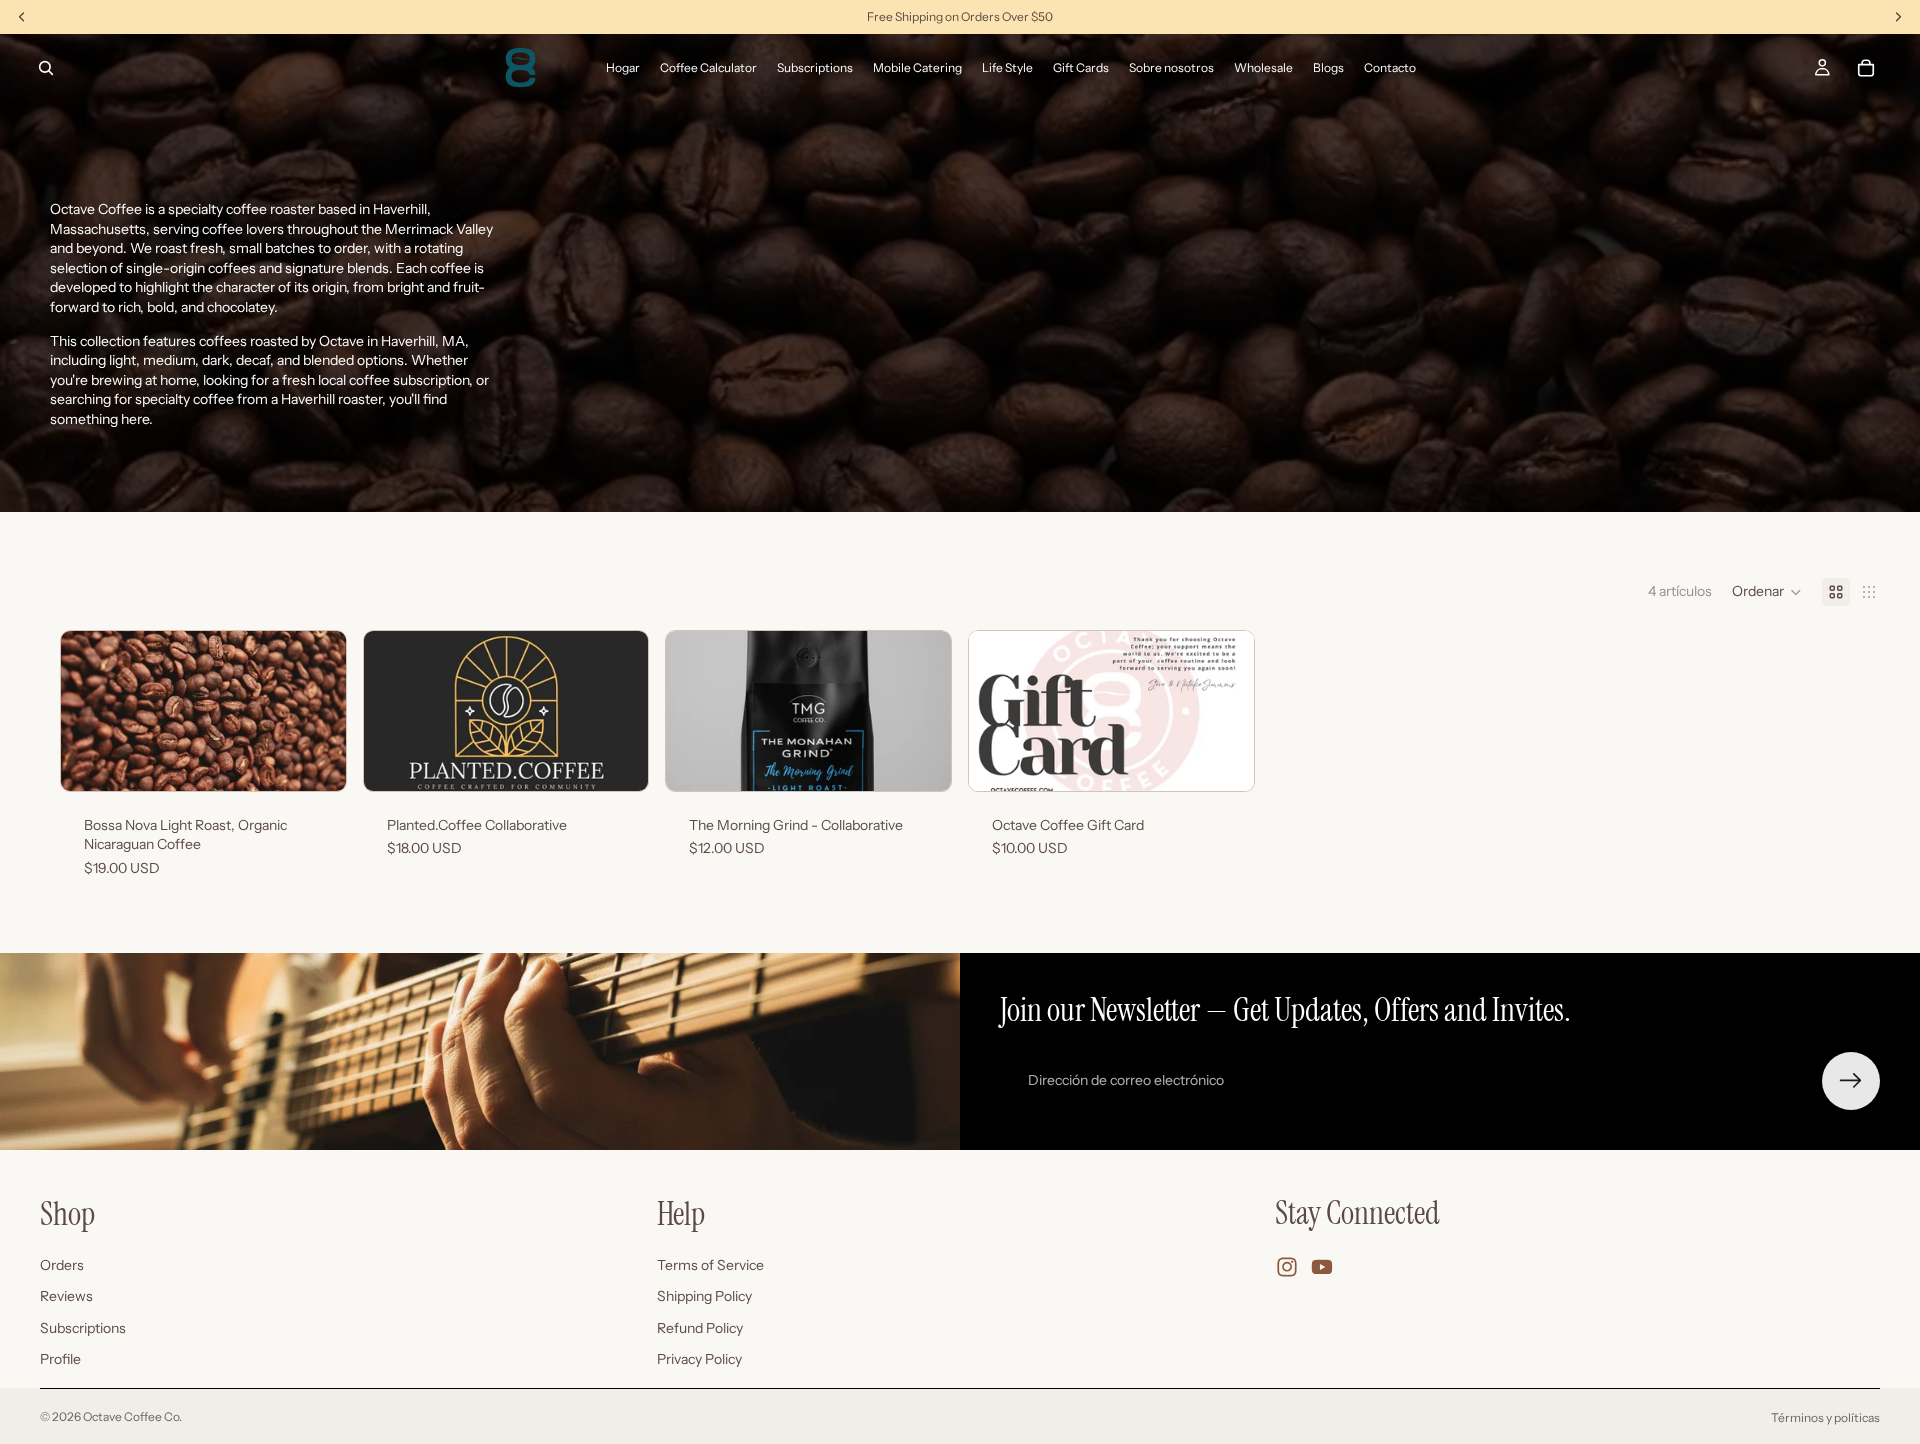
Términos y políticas (1825, 1417)
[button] (1767, 592)
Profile (60, 1360)
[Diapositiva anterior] (91, 711)
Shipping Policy (704, 1296)
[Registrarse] (1851, 1081)
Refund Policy (700, 1328)
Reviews (66, 1296)
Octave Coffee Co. (132, 1416)
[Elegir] (315, 760)
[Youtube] (1322, 1267)
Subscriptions (83, 1328)
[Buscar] (46, 68)
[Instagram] (1287, 1267)
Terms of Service (710, 1265)
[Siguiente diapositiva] (316, 711)
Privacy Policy (699, 1360)
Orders (62, 1265)
